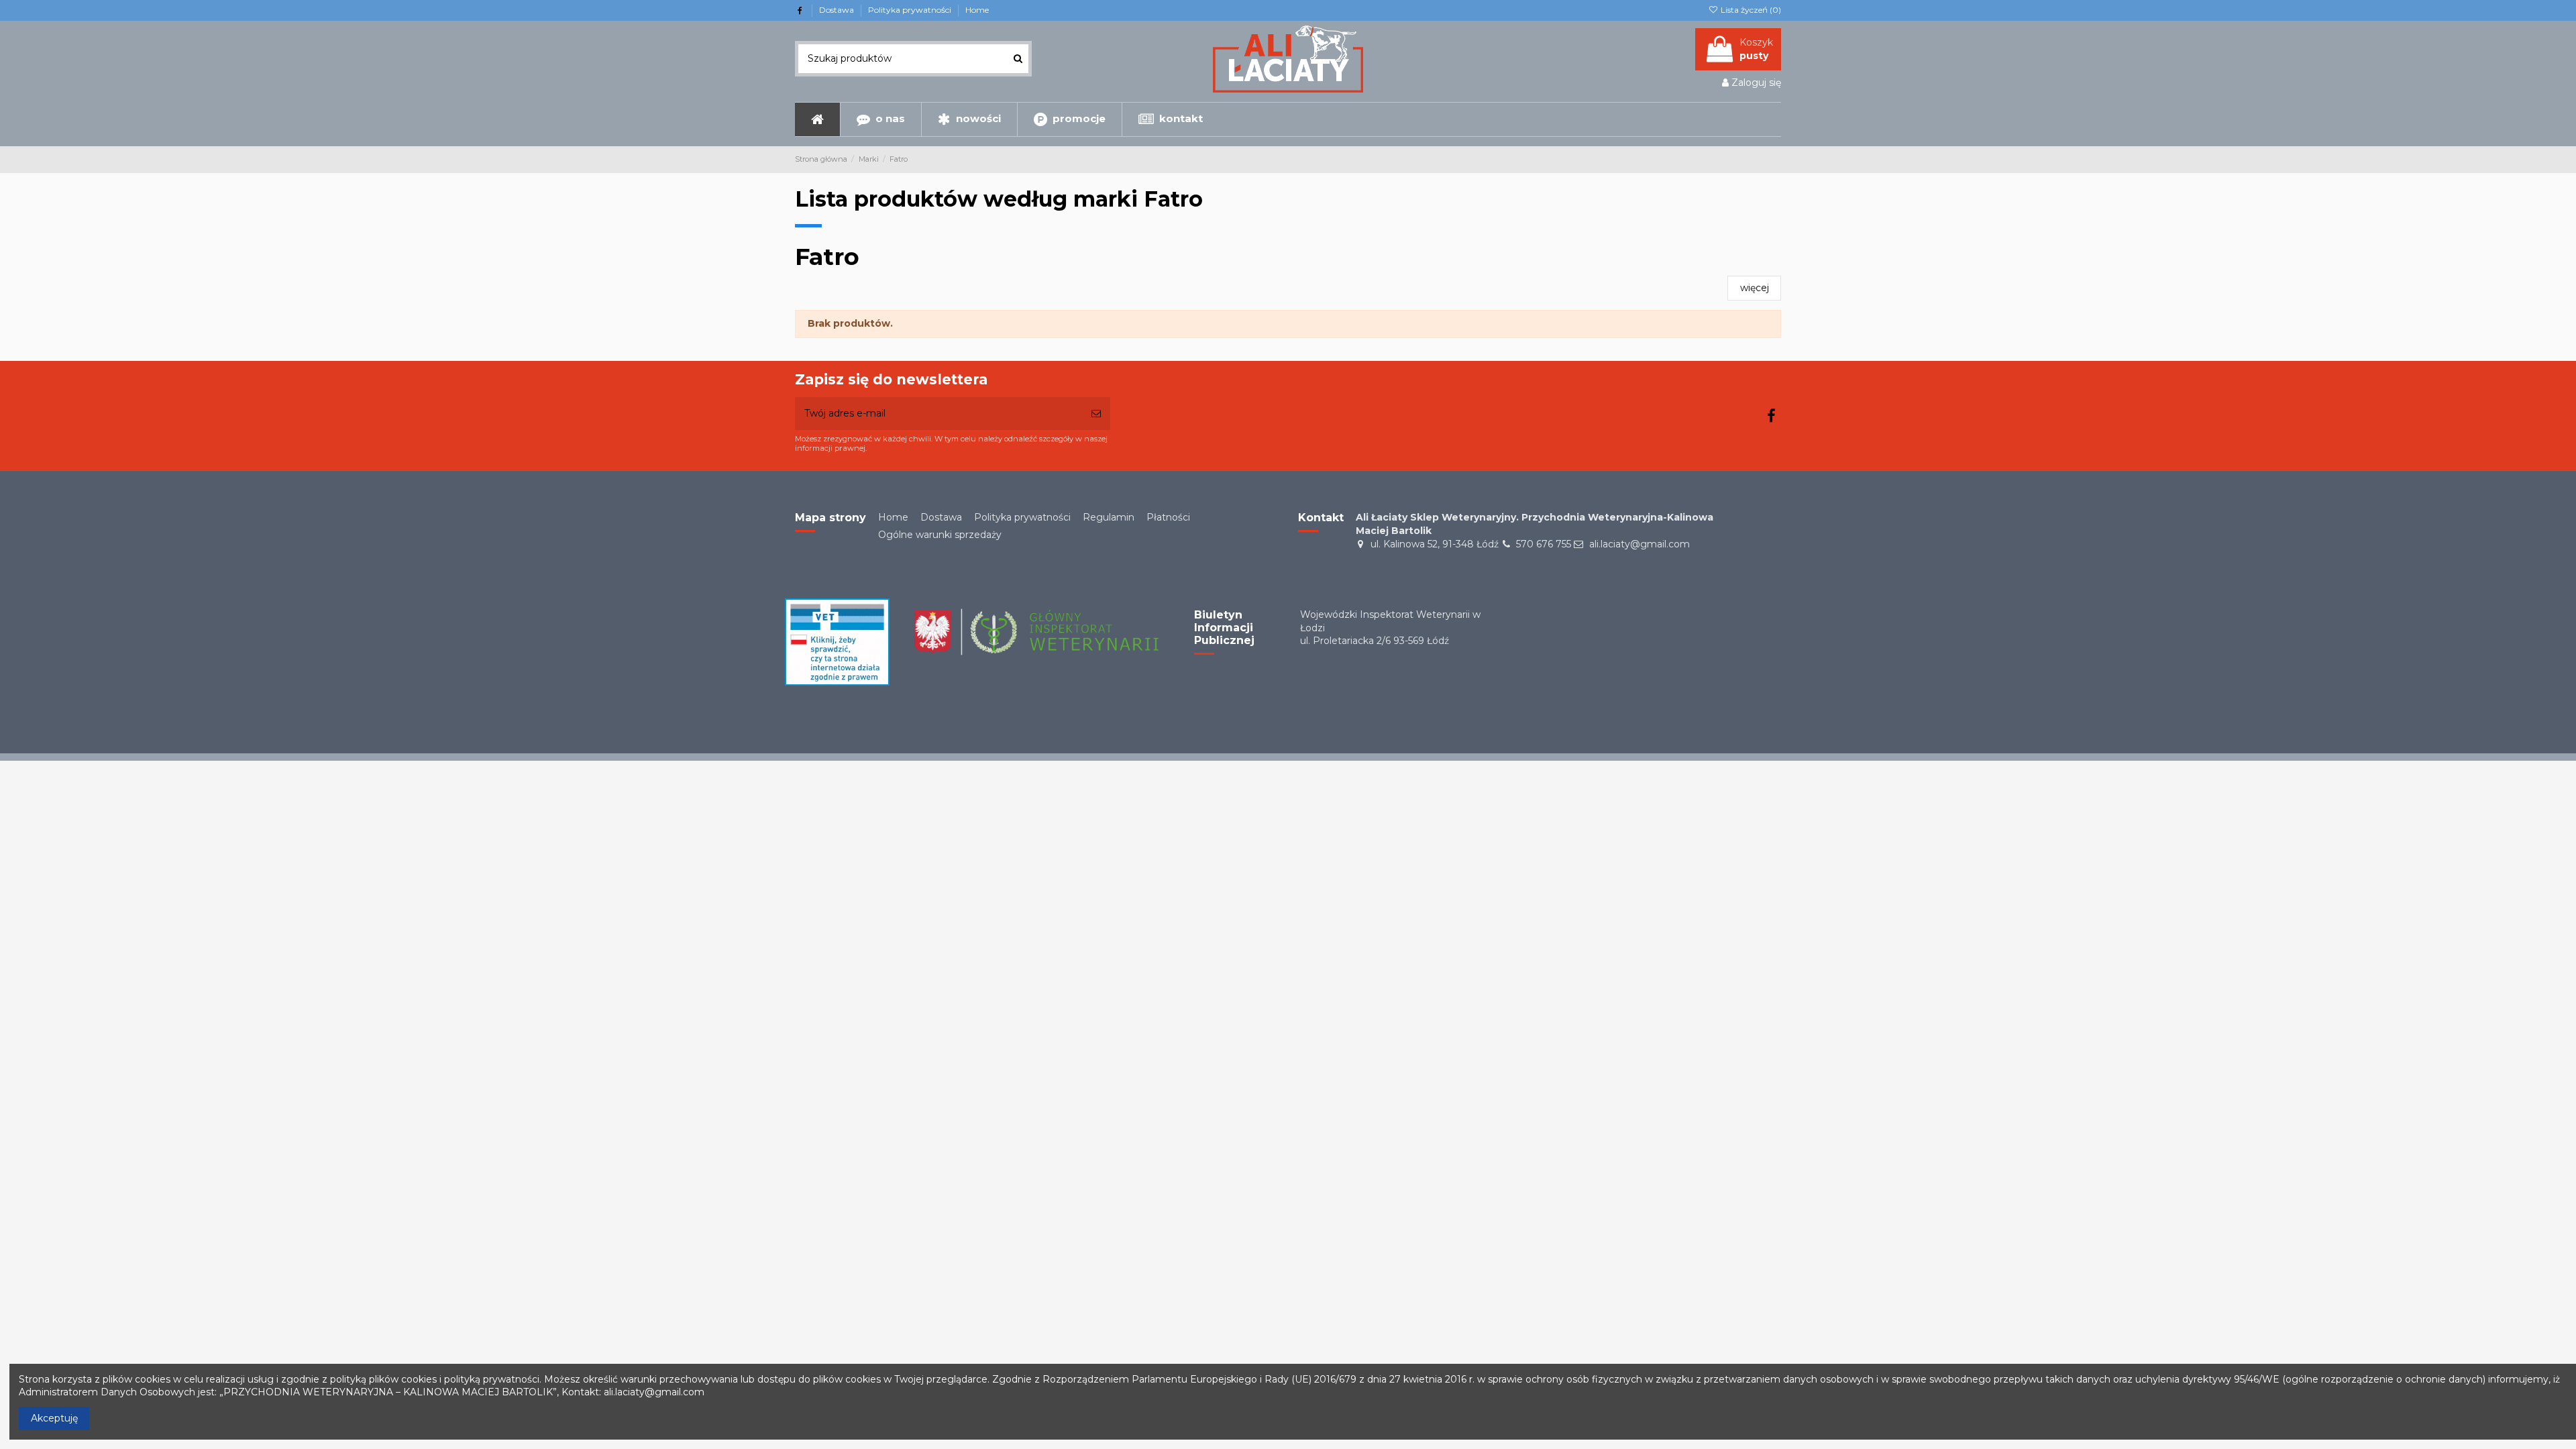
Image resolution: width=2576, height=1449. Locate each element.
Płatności (1168, 517)
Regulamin (1109, 517)
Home (977, 10)
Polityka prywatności (911, 10)
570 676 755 (1544, 544)
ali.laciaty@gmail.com (1640, 544)
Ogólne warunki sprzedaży (940, 535)
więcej (1755, 288)
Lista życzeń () (1750, 10)
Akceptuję (54, 1418)
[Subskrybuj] (1096, 414)
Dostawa (838, 10)
